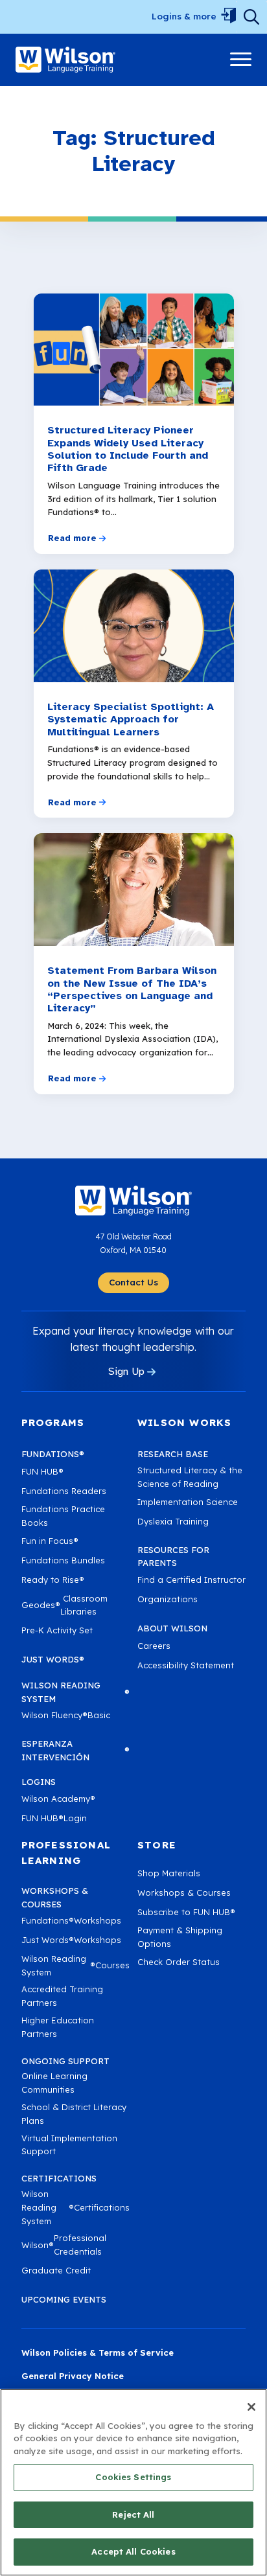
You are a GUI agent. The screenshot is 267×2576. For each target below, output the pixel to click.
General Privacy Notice (73, 2376)
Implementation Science (188, 1502)
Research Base (173, 1454)
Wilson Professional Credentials (64, 2245)
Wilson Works (184, 1422)
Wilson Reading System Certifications (75, 2207)
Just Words (53, 1659)
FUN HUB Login (54, 1818)
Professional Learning (66, 1853)
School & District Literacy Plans (74, 2114)
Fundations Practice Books (63, 1516)
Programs (53, 1422)
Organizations (168, 1599)
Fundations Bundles (63, 1560)
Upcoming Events (64, 2299)
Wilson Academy (58, 1799)
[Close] (251, 2407)
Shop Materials (169, 1873)
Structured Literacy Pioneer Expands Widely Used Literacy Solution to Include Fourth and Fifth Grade (128, 449)
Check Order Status (179, 1962)
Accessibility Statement (186, 1665)
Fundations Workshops (71, 1920)
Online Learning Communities (54, 2083)
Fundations (53, 1454)
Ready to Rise (53, 1580)
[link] (65, 60)
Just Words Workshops (71, 1940)
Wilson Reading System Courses (75, 1965)
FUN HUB (42, 1471)
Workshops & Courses (184, 1892)
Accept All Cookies (133, 2551)
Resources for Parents (173, 1557)
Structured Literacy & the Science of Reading (190, 1477)
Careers (154, 1646)
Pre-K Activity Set (57, 1630)
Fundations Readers (64, 1491)
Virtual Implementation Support (69, 2145)
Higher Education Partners (58, 2027)
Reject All (133, 2514)
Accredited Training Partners (62, 1996)
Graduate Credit (56, 2270)
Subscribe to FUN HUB (186, 1912)
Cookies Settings (133, 2477)
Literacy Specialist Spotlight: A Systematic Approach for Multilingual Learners (131, 720)
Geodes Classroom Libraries (64, 1605)
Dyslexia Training (173, 1521)
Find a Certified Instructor (192, 1580)
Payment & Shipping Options (180, 1937)
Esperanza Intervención (75, 1750)
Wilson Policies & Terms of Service (98, 2352)
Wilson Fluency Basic (66, 1715)
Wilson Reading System (75, 1692)
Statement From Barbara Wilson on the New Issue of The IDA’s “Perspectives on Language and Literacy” (132, 990)
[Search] (251, 17)
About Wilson (172, 1628)
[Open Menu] (228, 17)
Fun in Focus (50, 1541)
